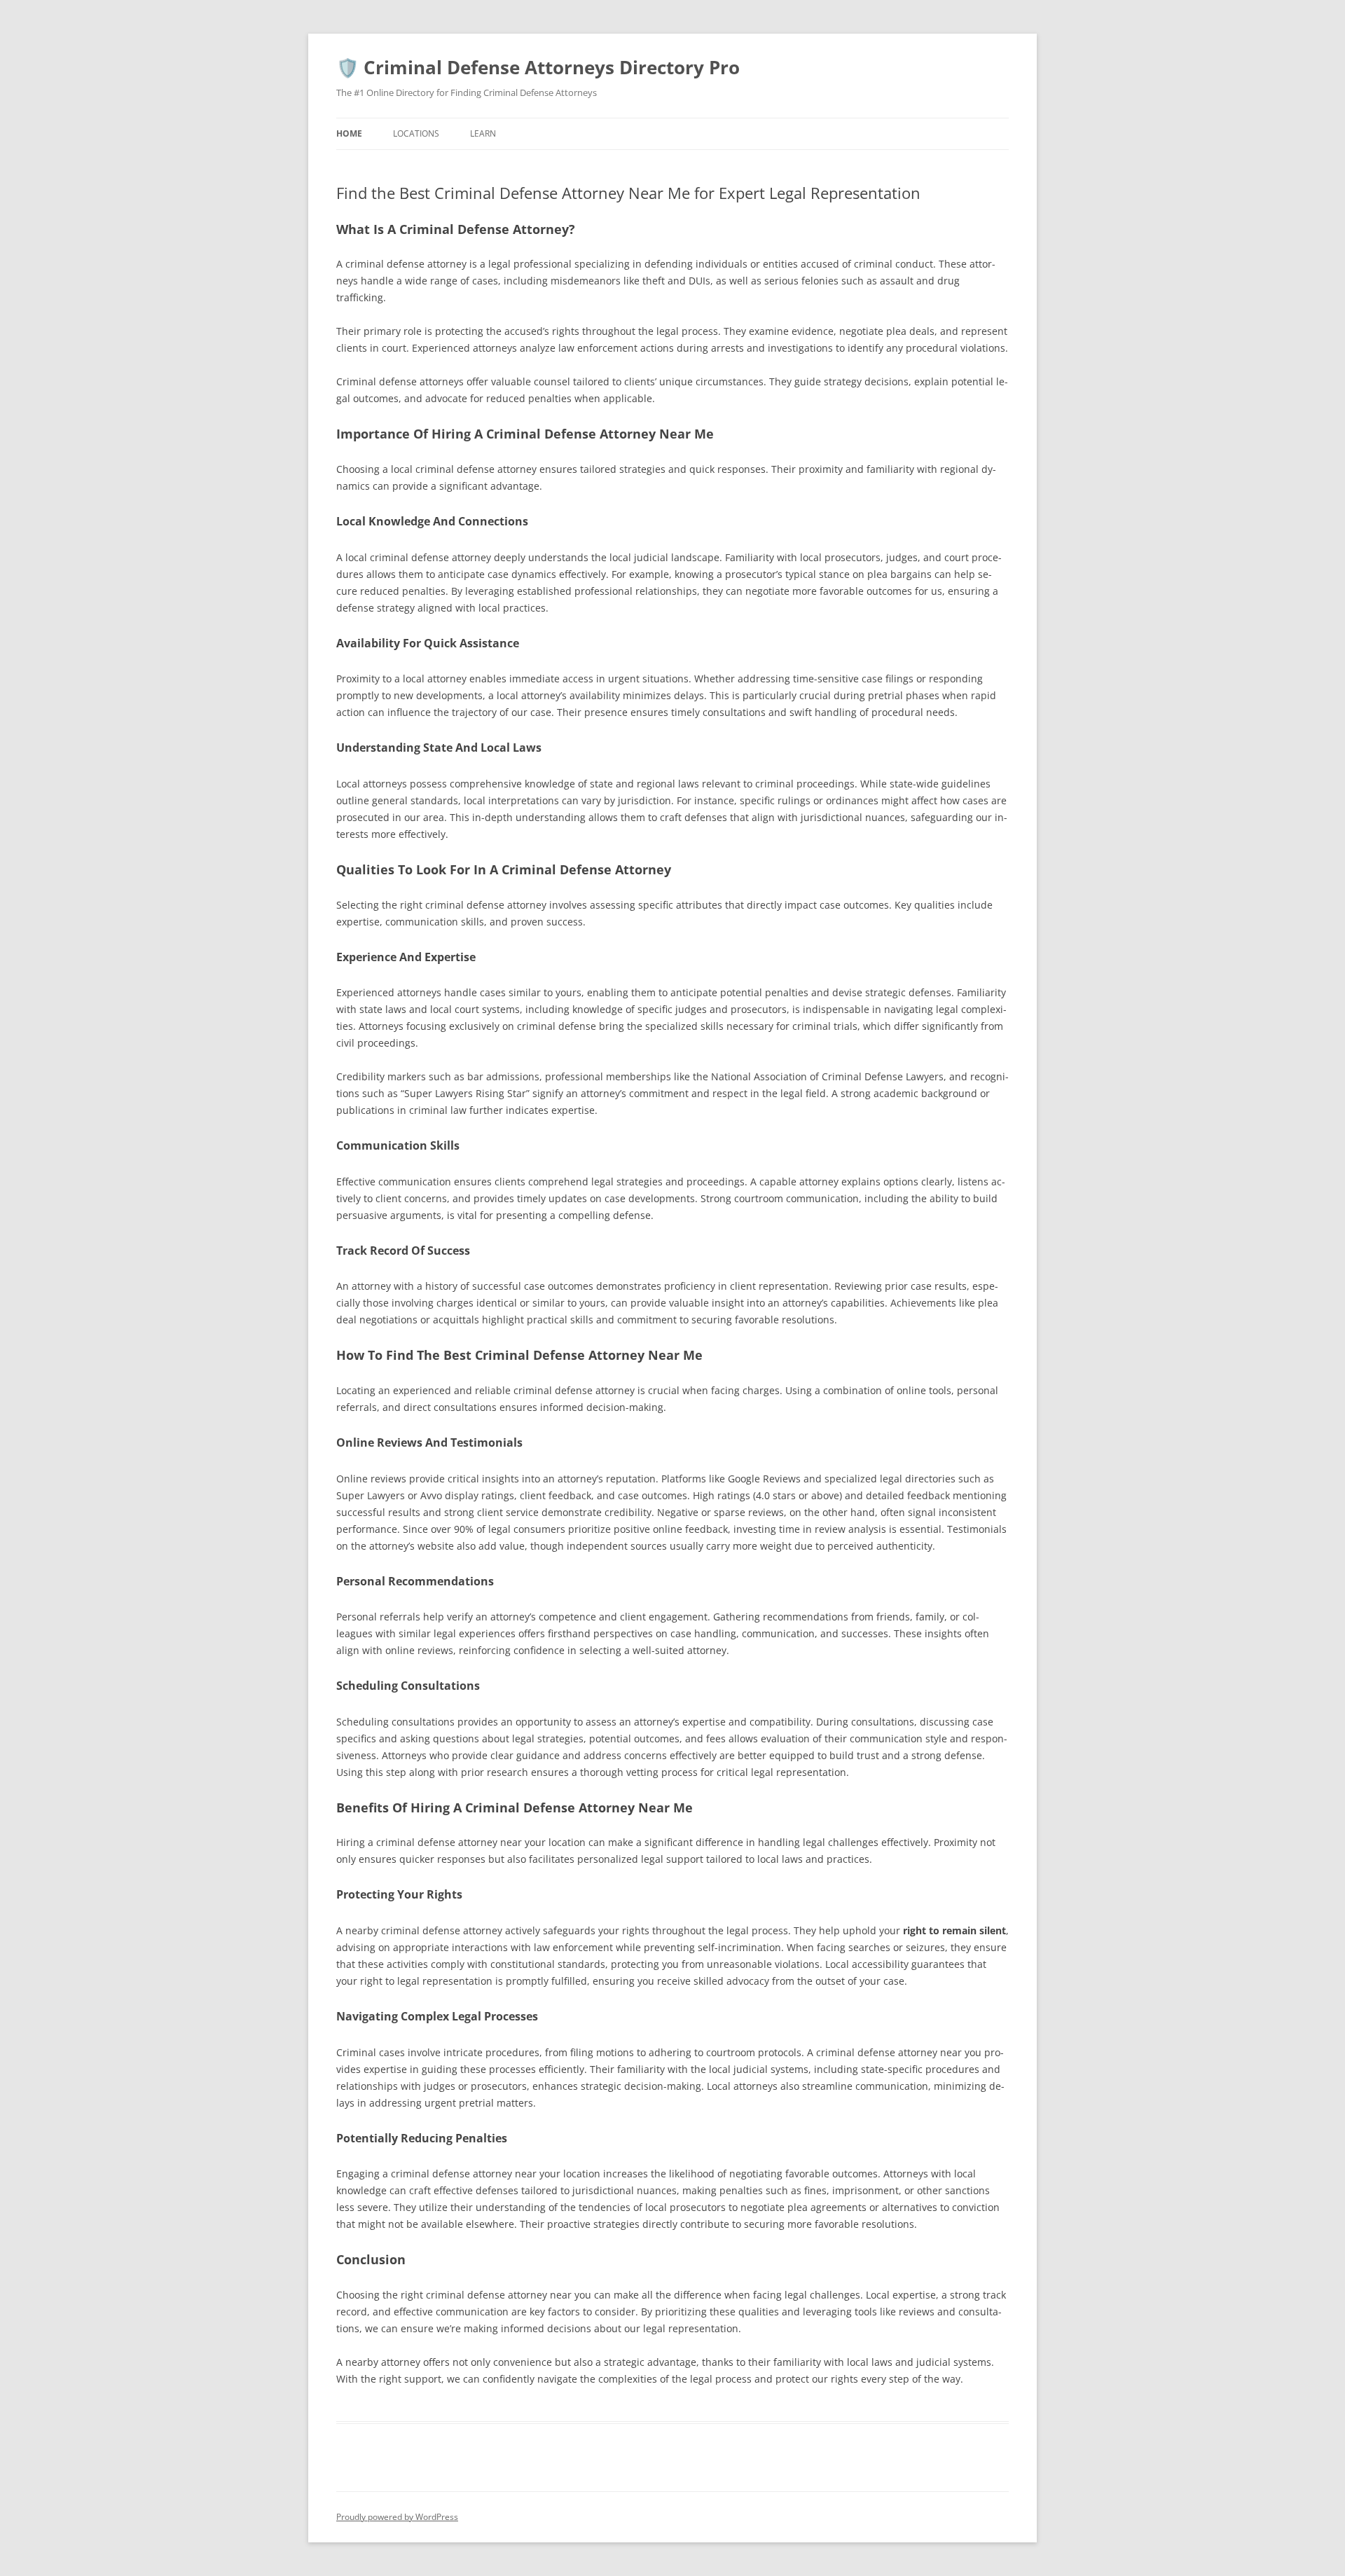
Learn (483, 133)
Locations (416, 133)
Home (349, 133)
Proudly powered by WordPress (397, 2517)
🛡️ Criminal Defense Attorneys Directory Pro (538, 67)
